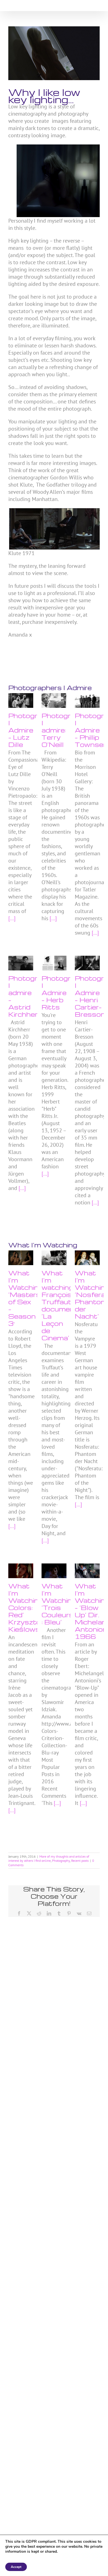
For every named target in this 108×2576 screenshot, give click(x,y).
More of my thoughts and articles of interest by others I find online (49, 1859)
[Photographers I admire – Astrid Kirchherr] (21, 963)
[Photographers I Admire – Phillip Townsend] (87, 700)
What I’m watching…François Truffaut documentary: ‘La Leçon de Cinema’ (66, 1305)
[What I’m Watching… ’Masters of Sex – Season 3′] (21, 1258)
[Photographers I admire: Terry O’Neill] (54, 700)
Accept (16, 2567)
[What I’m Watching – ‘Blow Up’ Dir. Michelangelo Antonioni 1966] (87, 1571)
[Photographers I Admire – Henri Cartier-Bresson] (87, 963)
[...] (12, 918)
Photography (61, 1861)
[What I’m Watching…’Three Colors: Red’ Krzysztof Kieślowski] (21, 1571)
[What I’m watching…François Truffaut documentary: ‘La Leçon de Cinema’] (54, 1258)
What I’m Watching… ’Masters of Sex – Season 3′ (27, 1298)
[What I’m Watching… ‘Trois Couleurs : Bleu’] (54, 1571)
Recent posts (80, 1861)
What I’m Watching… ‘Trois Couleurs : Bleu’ (61, 1604)
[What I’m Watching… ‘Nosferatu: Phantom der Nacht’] (87, 1258)
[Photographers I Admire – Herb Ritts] (54, 963)
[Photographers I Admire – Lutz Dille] (21, 700)
